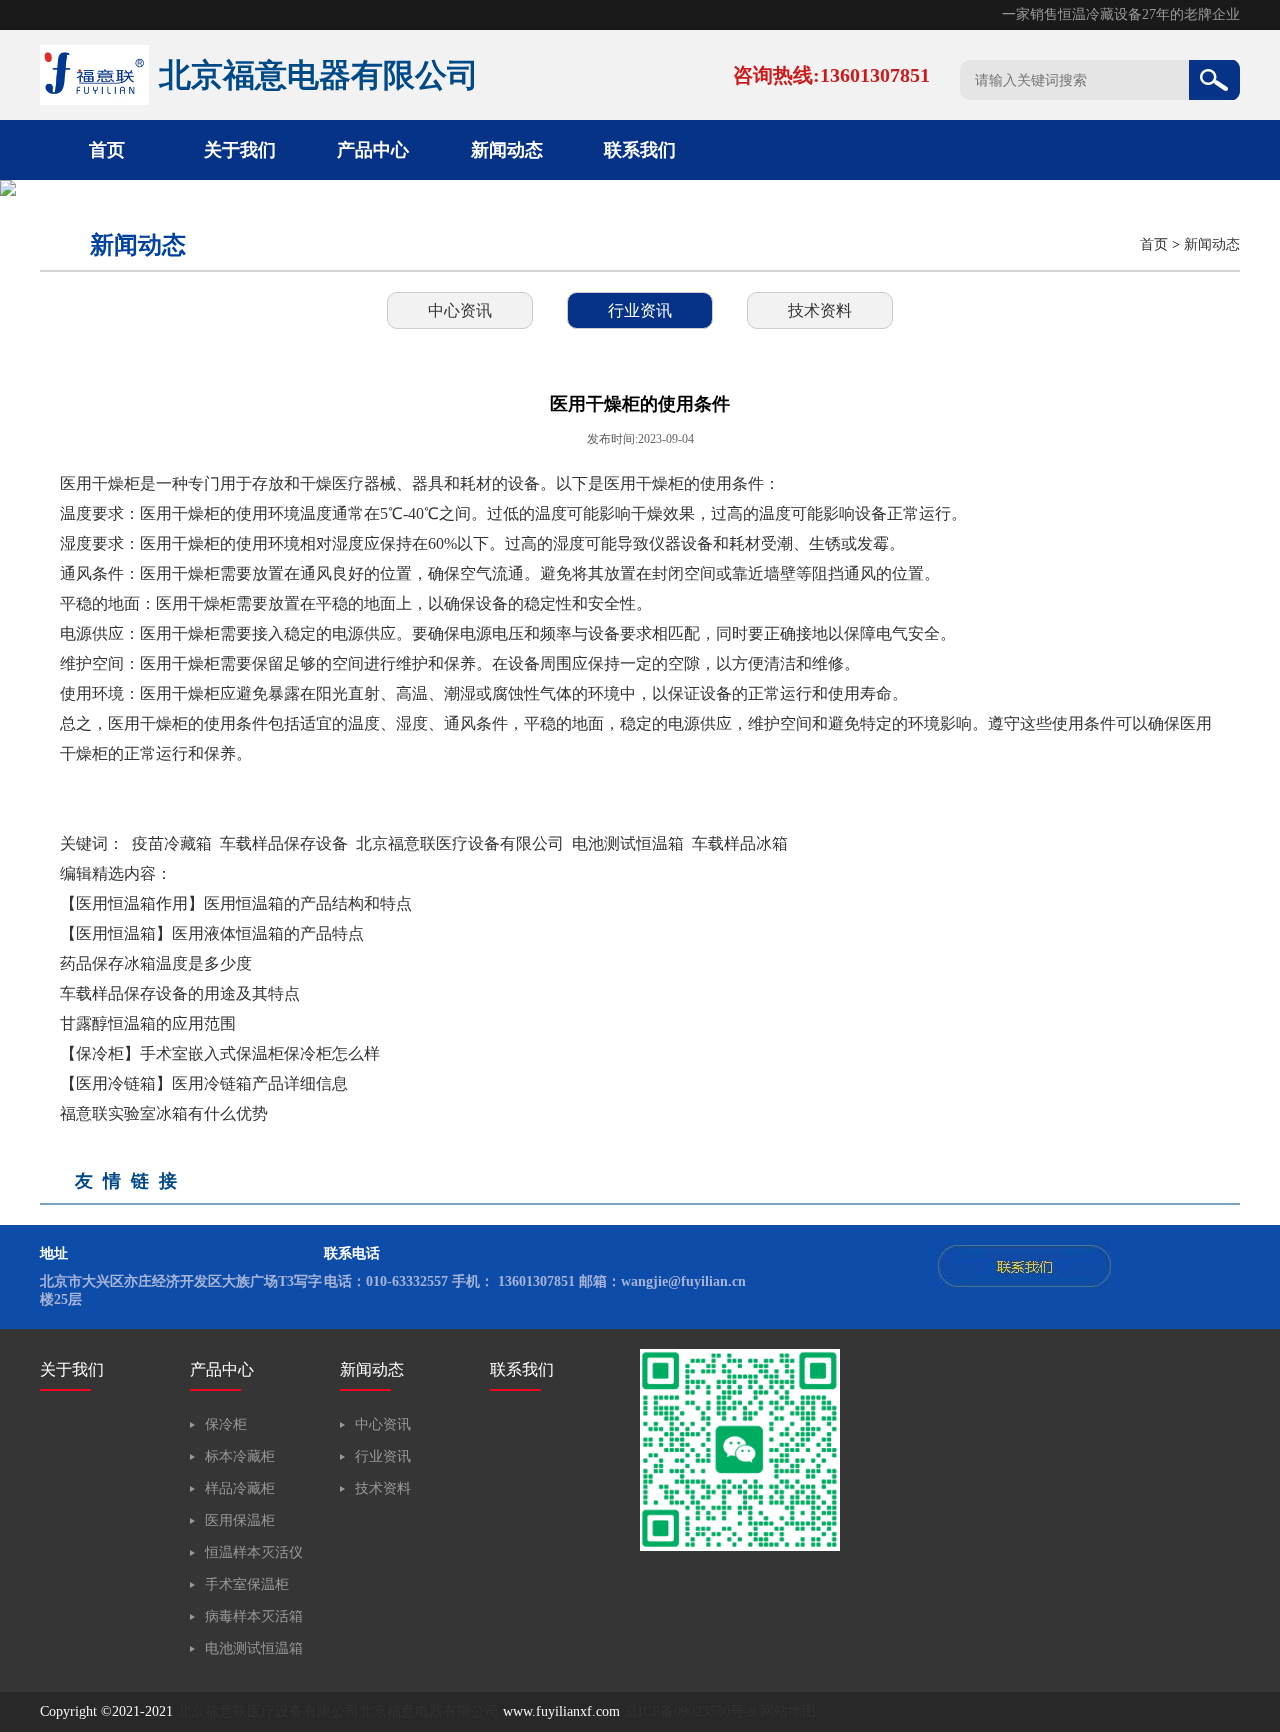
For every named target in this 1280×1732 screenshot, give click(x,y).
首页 (107, 150)
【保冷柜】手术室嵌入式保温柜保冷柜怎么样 (220, 1053)
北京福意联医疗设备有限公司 (460, 843)
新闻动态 (507, 150)
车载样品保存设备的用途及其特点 (180, 993)
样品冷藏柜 (240, 1488)
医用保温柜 (240, 1520)
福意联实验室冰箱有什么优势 (164, 1113)
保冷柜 (226, 1424)
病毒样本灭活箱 (254, 1616)
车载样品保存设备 (284, 843)
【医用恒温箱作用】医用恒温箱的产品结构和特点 (236, 903)
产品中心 (373, 150)
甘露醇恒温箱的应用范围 (148, 1023)
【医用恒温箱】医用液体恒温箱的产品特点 (212, 933)
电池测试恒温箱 (628, 843)
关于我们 (240, 150)
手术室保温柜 (247, 1584)
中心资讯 (460, 310)
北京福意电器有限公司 (429, 1711)
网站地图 (788, 1711)
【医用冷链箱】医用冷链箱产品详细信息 (204, 1083)
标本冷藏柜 (240, 1456)
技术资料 (820, 310)
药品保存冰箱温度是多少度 (156, 963)
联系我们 (640, 150)
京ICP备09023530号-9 (690, 1711)
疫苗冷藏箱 (172, 843)
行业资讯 (640, 310)
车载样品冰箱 (740, 843)
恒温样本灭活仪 (254, 1552)
